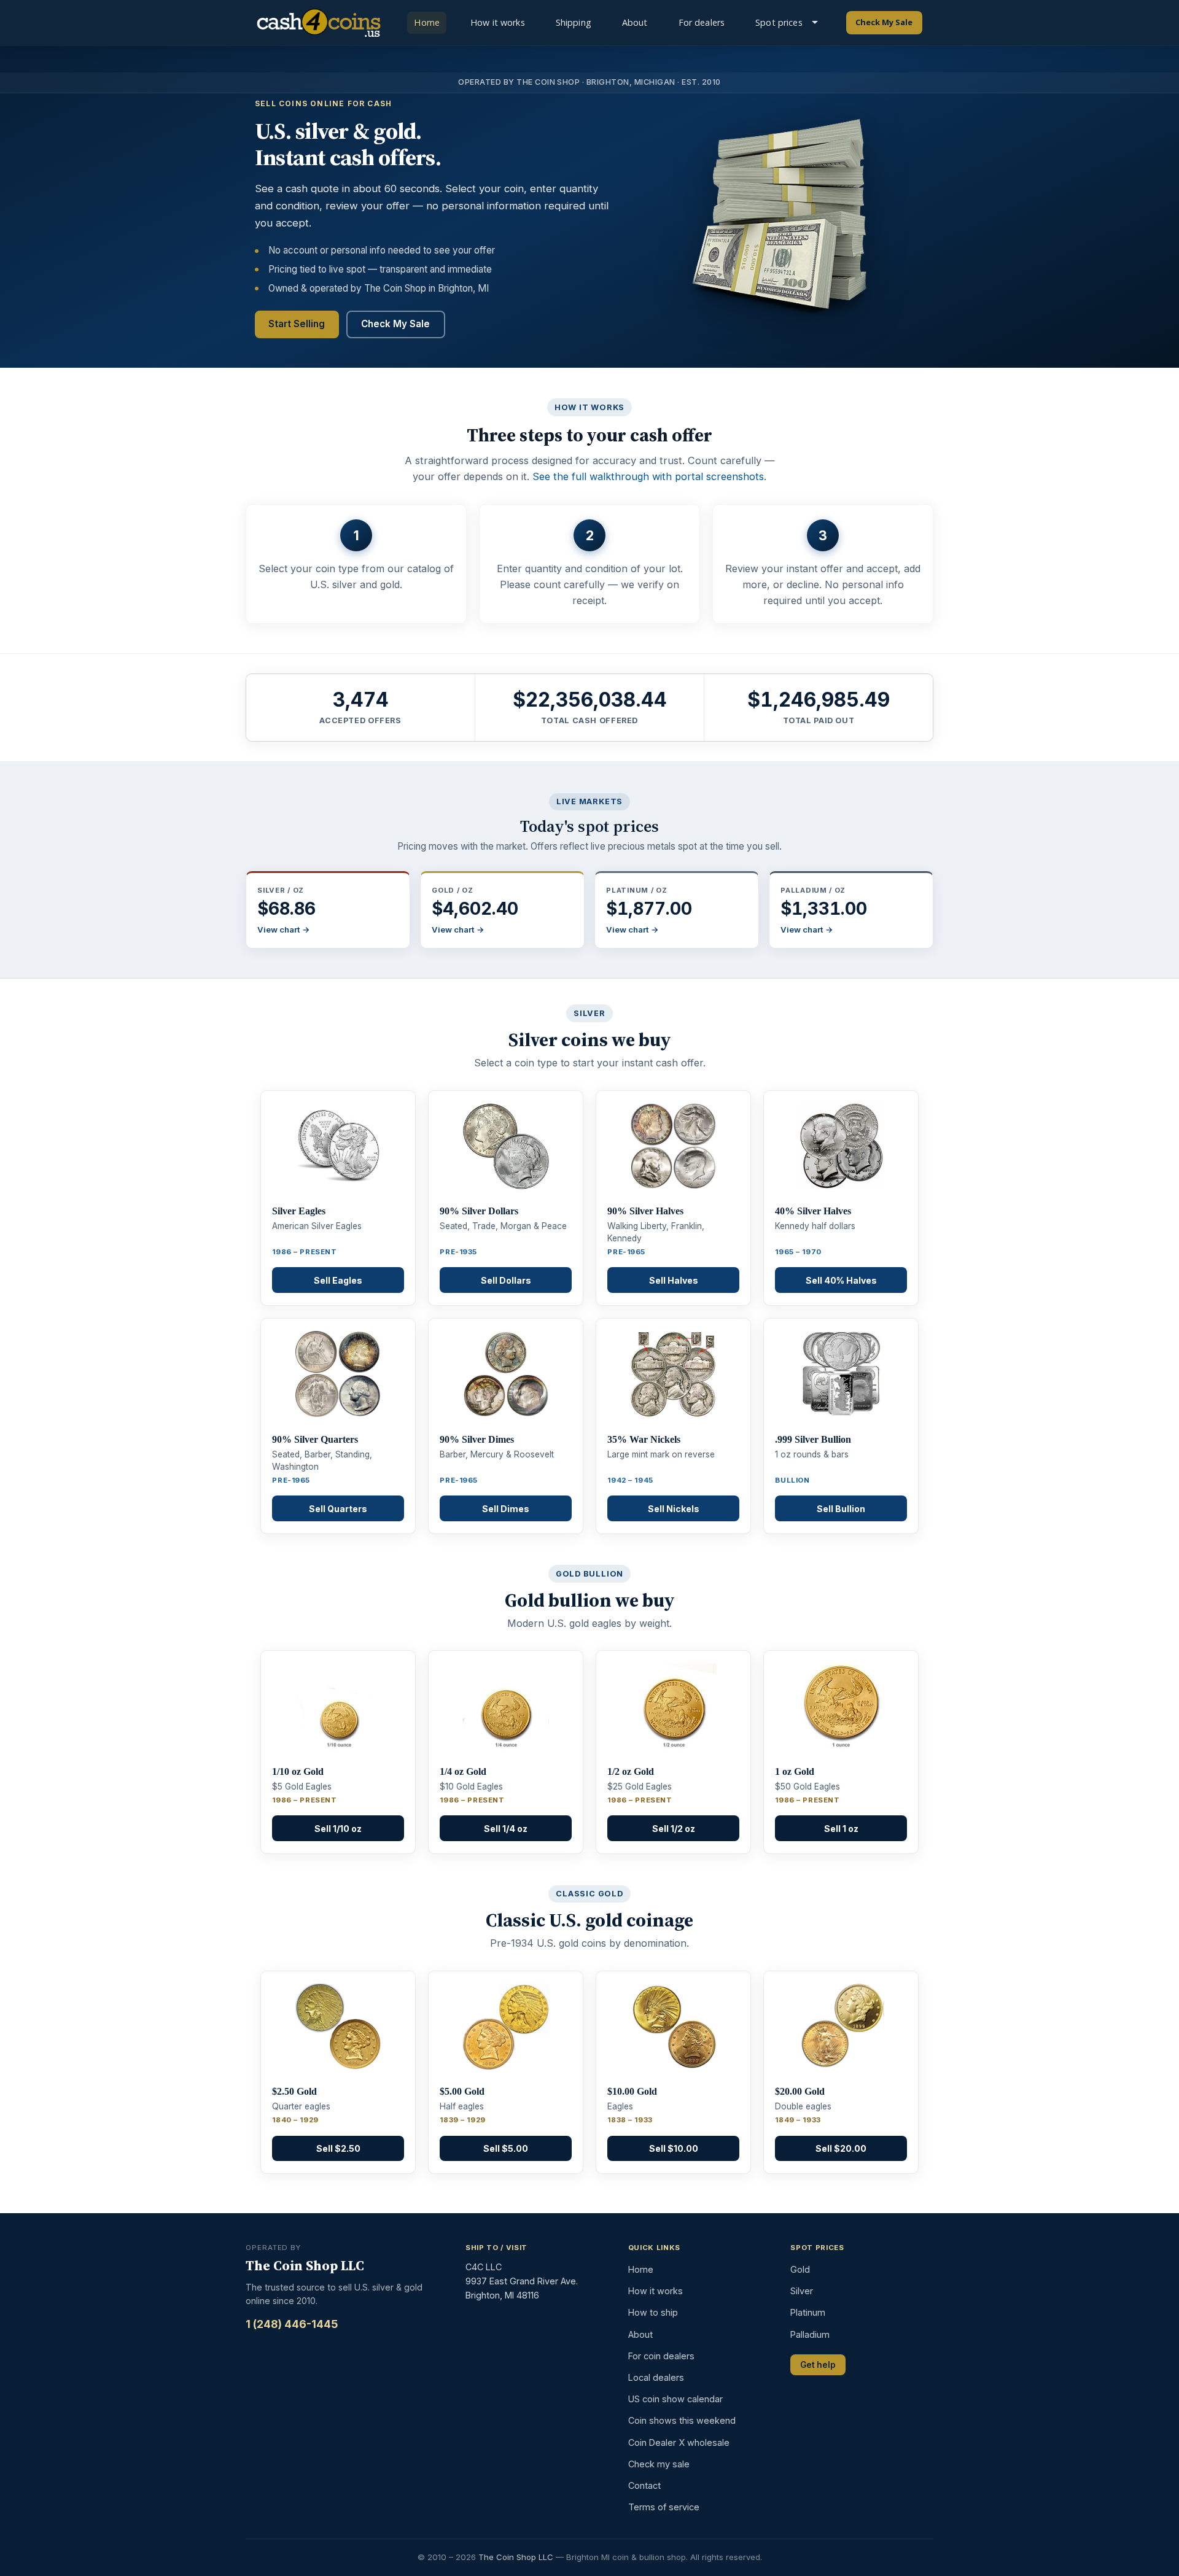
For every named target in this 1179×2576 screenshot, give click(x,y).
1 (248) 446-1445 (292, 2324)
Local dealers (656, 2377)
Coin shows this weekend (682, 2420)
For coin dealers (661, 2356)
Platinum (808, 2312)
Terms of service (664, 2507)
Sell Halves (674, 1280)
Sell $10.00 (674, 2148)
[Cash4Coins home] (318, 23)
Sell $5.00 (506, 2148)
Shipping (574, 22)
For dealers (702, 22)
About (635, 22)
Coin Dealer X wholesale (679, 2442)
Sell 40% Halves (841, 1280)
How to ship (653, 2312)
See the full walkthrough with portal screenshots (648, 476)
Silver (802, 2291)
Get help (818, 2365)
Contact (644, 2485)
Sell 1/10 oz (338, 1829)
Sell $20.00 (841, 2148)
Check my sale (659, 2464)
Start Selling (297, 324)
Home (427, 22)
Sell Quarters (338, 1509)
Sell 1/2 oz (674, 1829)
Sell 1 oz (841, 1829)
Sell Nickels (674, 1509)
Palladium (810, 2334)
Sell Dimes (506, 1509)
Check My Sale (884, 22)
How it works (498, 22)
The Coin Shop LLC (516, 2557)
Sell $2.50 (338, 2148)
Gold (800, 2269)
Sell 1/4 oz (506, 1829)
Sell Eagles (338, 1280)
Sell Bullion (841, 1509)
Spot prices (779, 22)
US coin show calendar (675, 2399)
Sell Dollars (506, 1280)
